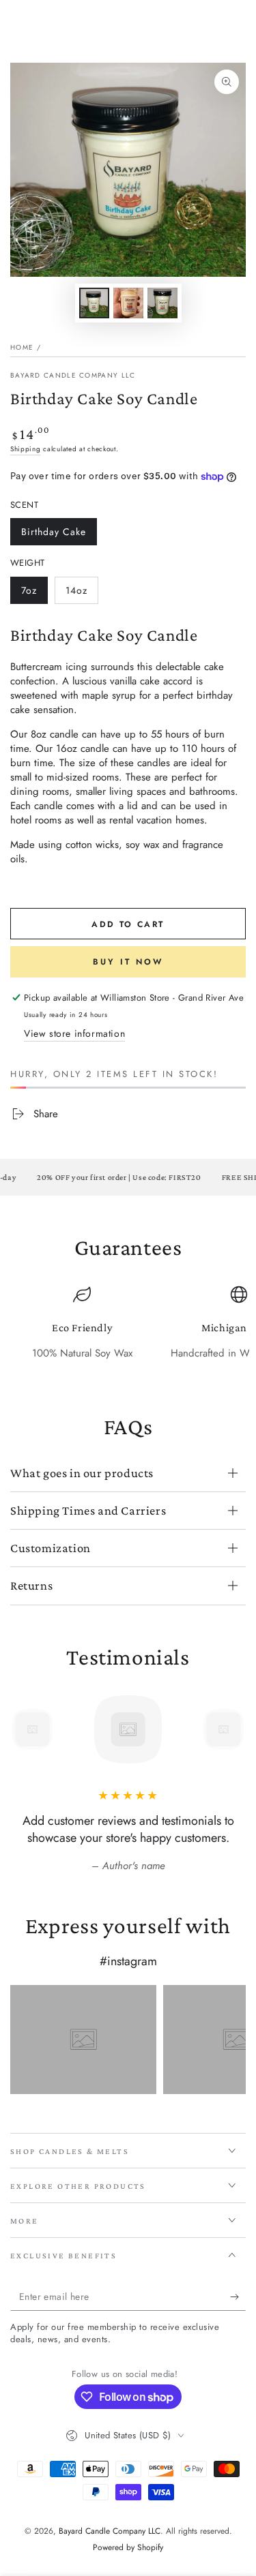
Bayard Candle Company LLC (73, 376)
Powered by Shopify (128, 2548)
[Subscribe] (238, 2297)
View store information (74, 1033)
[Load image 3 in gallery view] (162, 303)
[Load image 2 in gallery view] (128, 303)
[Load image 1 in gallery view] (94, 303)
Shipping (26, 449)
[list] (128, 1330)
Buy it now (128, 962)
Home (22, 347)
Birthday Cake (53, 535)
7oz (34, 594)
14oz (82, 594)
